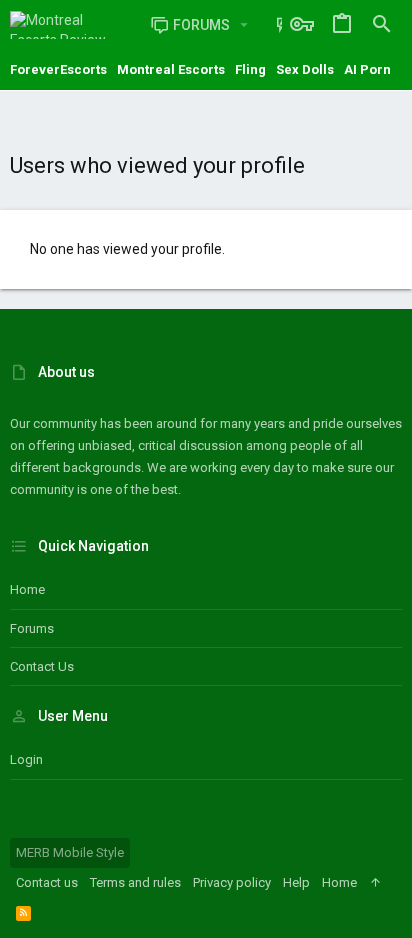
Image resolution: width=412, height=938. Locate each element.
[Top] (375, 883)
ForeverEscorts (58, 69)
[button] (244, 25)
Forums (32, 628)
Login (26, 759)
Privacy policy (232, 882)
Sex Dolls (305, 69)
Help (296, 882)
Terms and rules (135, 882)
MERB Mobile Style (70, 852)
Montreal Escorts (171, 69)
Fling (250, 69)
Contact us (42, 666)
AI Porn (367, 69)
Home (27, 589)
